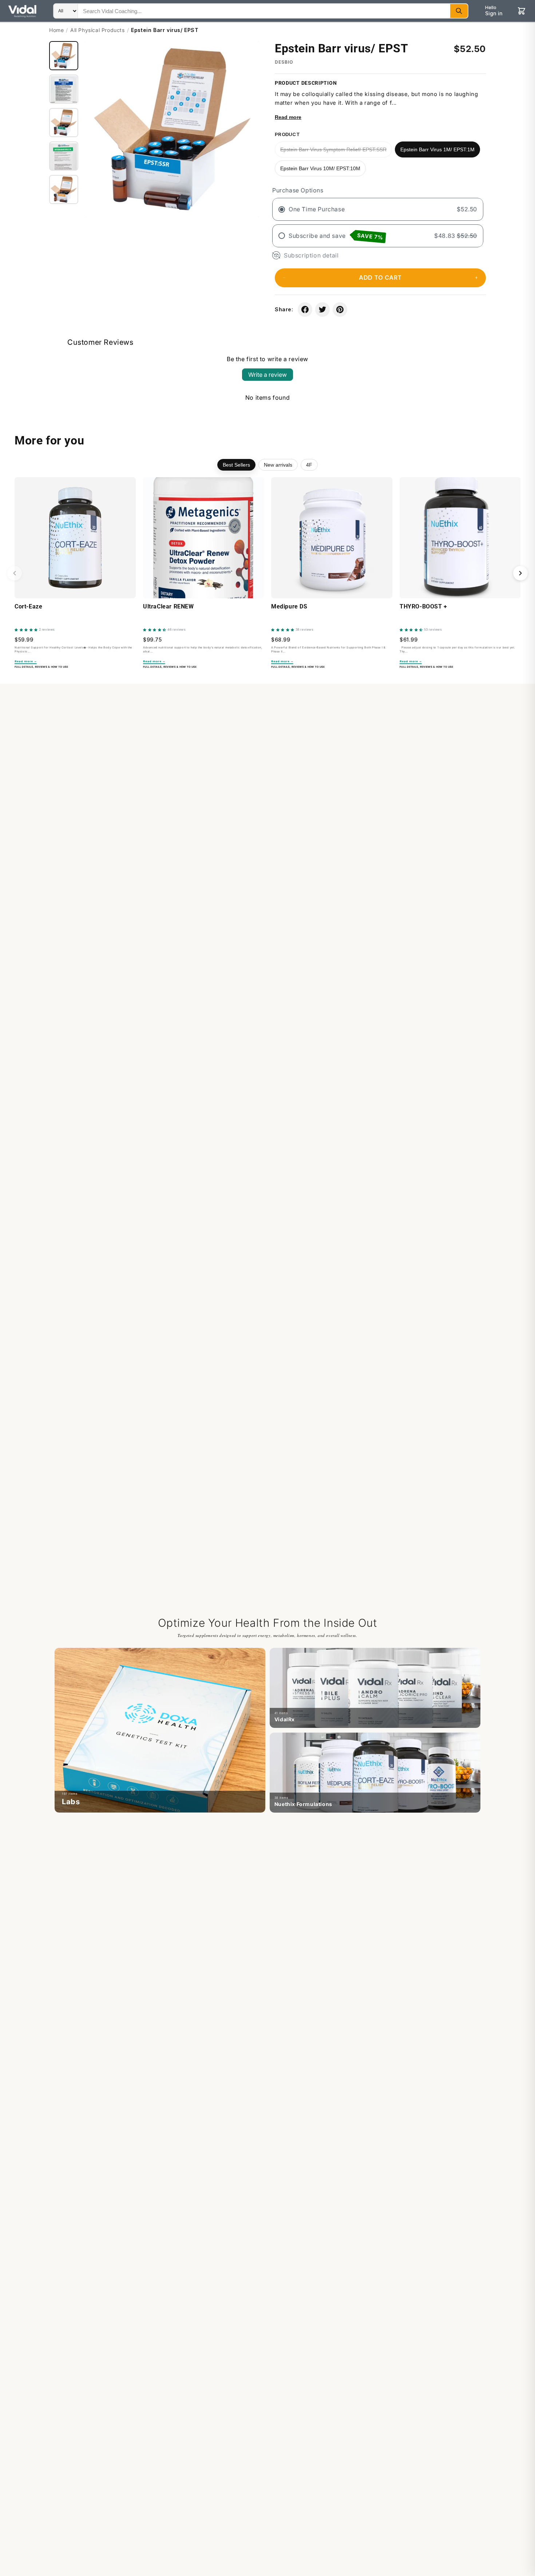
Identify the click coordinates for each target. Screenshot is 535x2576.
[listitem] (160, 1730)
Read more (288, 117)
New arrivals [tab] (278, 465)
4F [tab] (309, 465)
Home (56, 30)
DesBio (284, 62)
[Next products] (520, 573)
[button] (380, 278)
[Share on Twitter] (322, 309)
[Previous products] (15, 573)
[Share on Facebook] (305, 309)
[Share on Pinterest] (340, 309)
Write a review (267, 375)
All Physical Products (98, 30)
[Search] (459, 11)
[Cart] (522, 11)
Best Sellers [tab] (236, 465)
